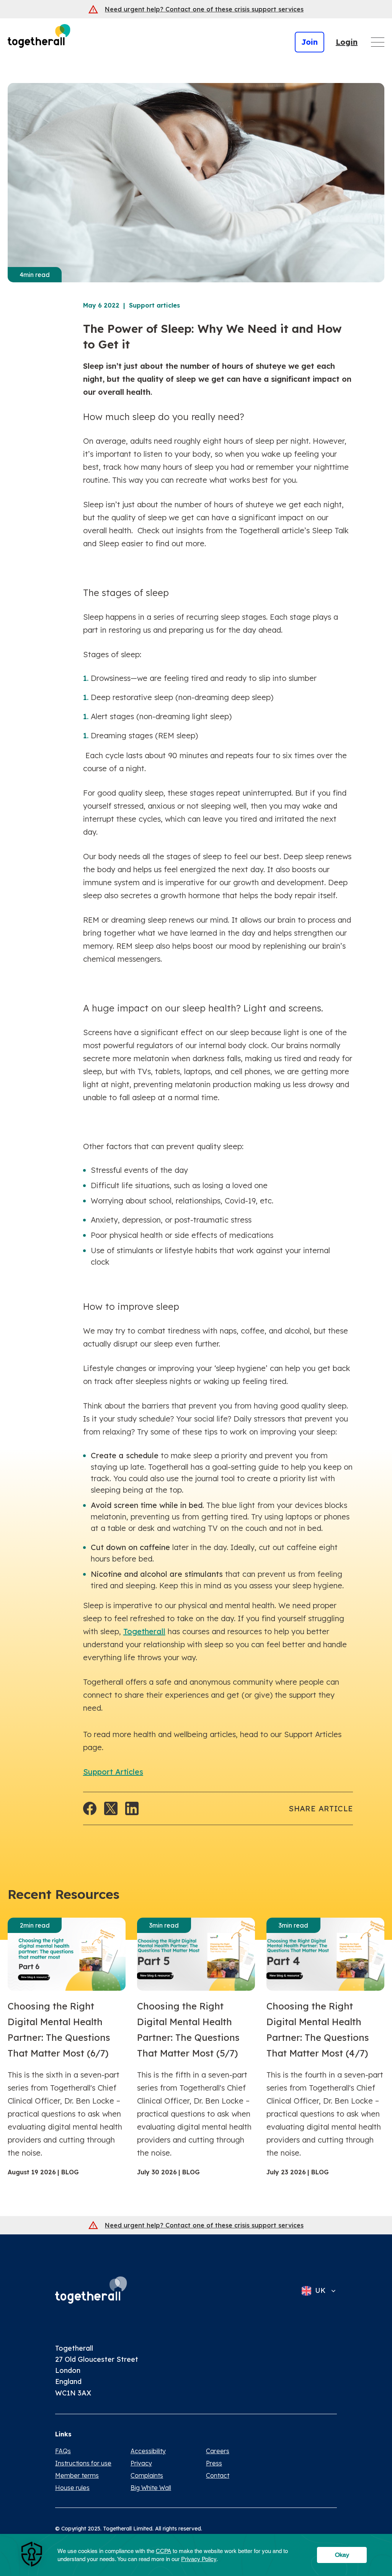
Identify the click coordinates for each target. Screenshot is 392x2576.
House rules (72, 2488)
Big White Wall (151, 2488)
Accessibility (148, 2451)
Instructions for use (83, 2463)
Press (214, 2463)
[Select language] (331, 2291)
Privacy (141, 2463)
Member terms (77, 2475)
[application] (196, 2555)
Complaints (147, 2475)
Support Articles (113, 1772)
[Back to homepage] (91, 2290)
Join (310, 42)
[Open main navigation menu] (378, 42)
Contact (218, 2475)
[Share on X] (111, 1808)
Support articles (154, 305)
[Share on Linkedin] (132, 1808)
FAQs (63, 2451)
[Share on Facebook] (90, 1808)
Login (347, 42)
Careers (218, 2451)
